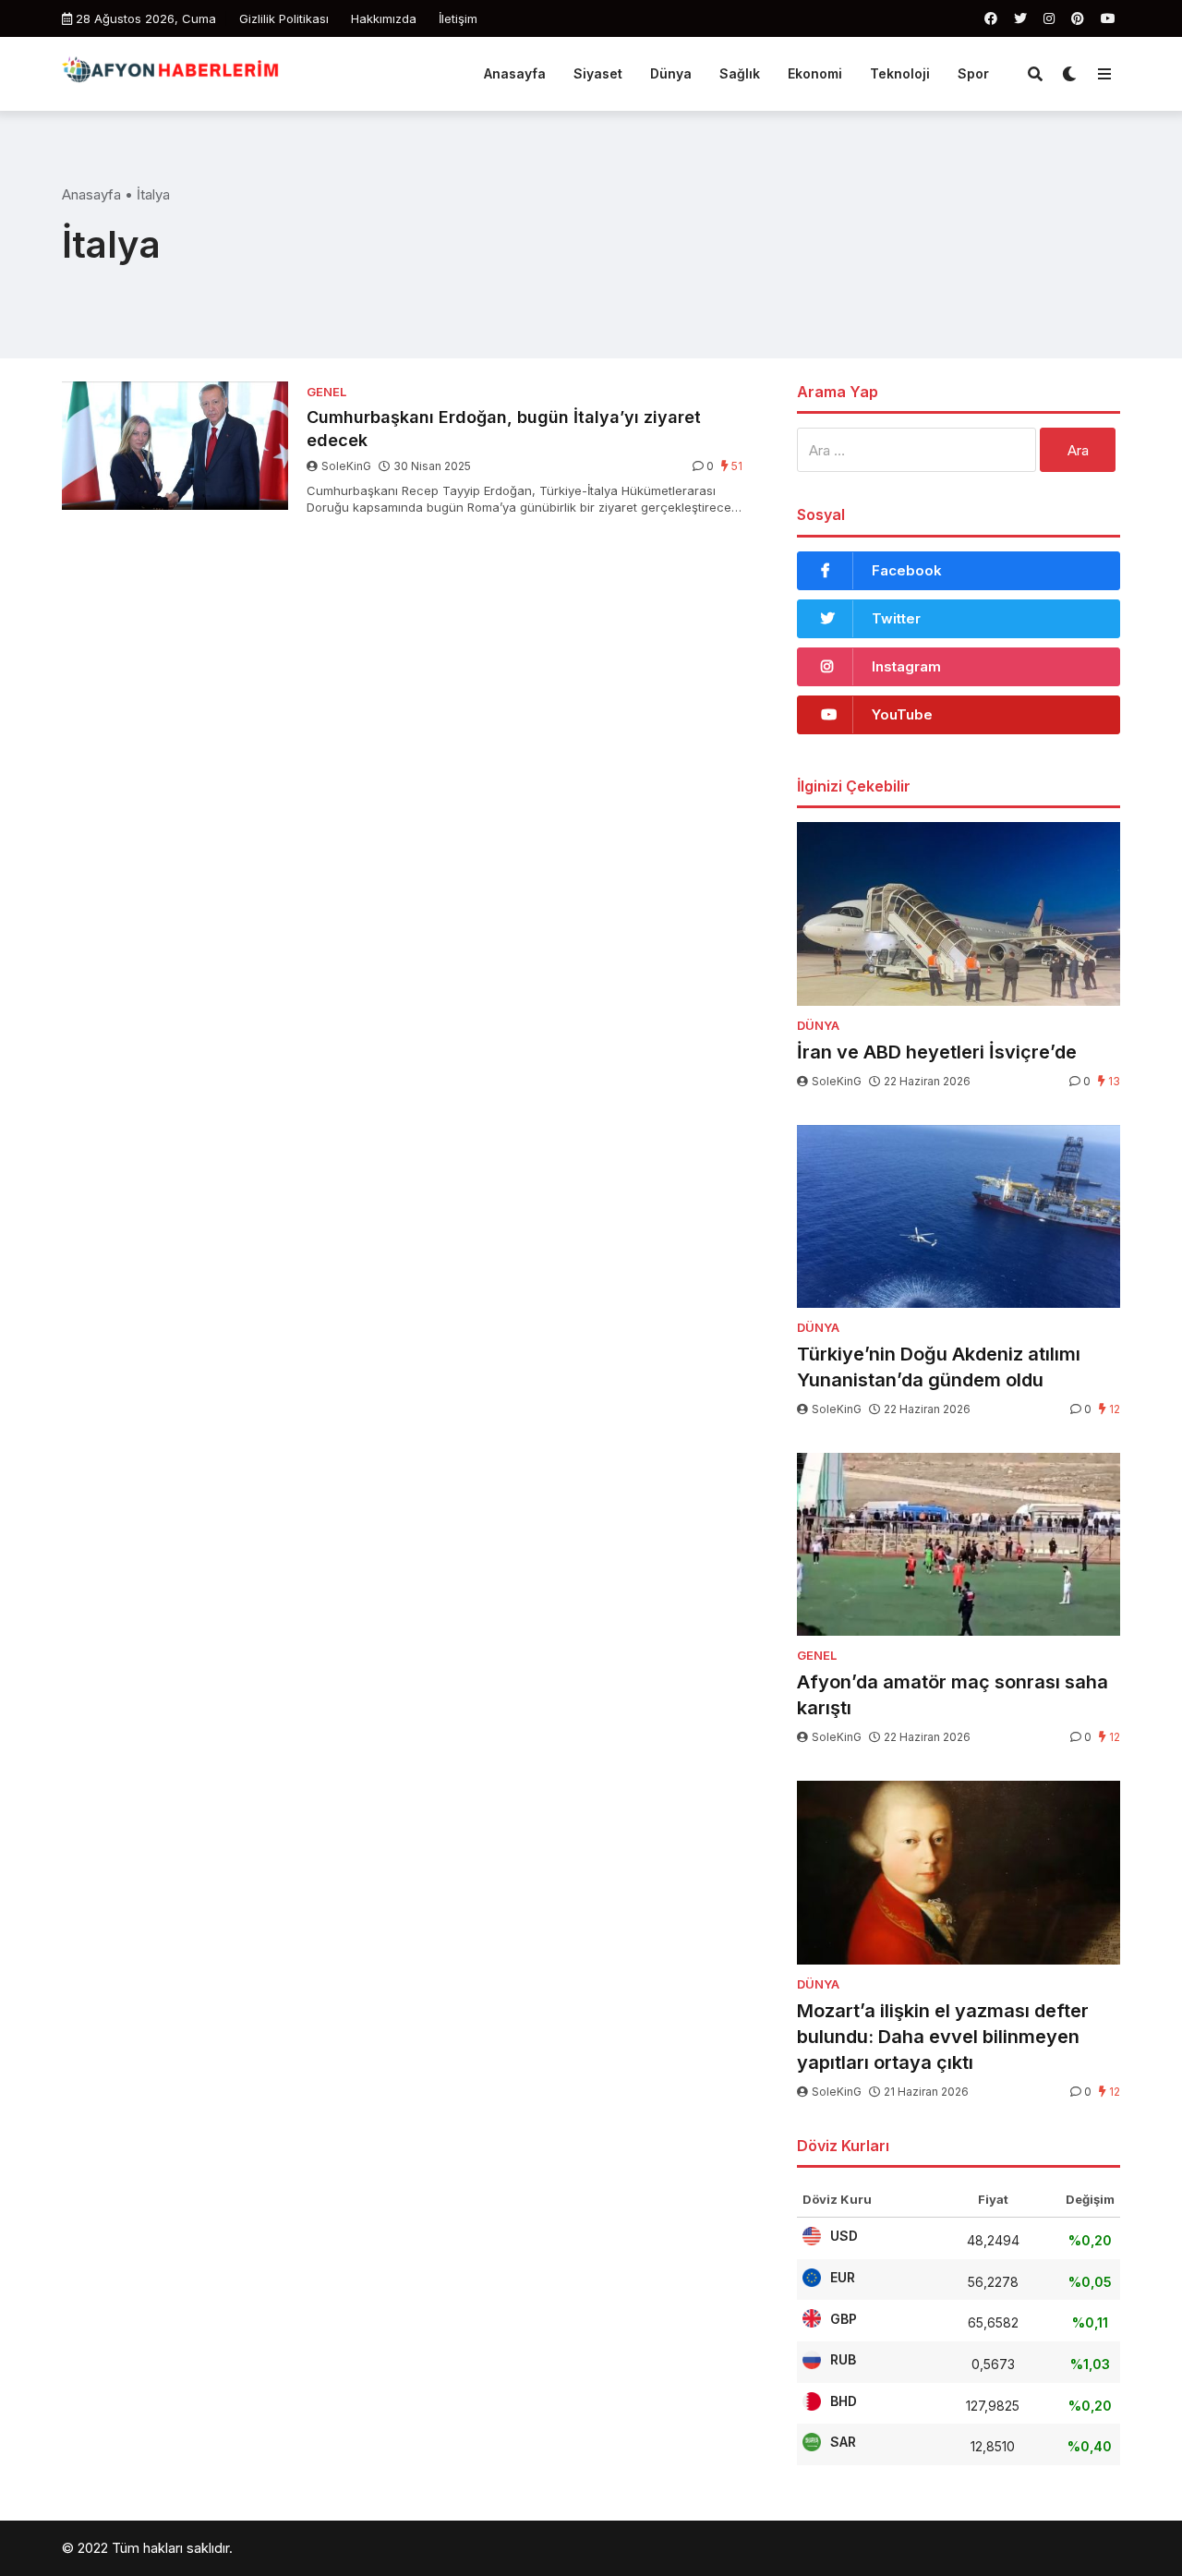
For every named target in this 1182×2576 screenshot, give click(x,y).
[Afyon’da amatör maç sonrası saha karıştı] (959, 1545)
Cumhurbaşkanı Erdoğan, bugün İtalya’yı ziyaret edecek (504, 429)
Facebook (907, 570)
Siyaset (598, 73)
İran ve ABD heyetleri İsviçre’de (937, 1052)
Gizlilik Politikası (284, 18)
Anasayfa (515, 73)
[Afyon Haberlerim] (175, 72)
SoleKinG (346, 466)
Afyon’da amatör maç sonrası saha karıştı (953, 1695)
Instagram (906, 666)
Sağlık (740, 73)
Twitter (896, 618)
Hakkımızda (384, 18)
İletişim (458, 18)
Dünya (671, 73)
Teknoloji (900, 73)
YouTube (902, 714)
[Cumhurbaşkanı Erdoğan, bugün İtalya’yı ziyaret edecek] (175, 446)
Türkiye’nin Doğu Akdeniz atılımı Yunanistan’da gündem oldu (939, 1367)
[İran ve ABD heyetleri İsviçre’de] (959, 914)
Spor (973, 73)
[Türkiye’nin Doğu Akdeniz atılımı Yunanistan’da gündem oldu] (959, 1217)
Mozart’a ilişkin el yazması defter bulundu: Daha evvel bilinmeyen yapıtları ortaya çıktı (943, 2037)
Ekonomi (815, 73)
